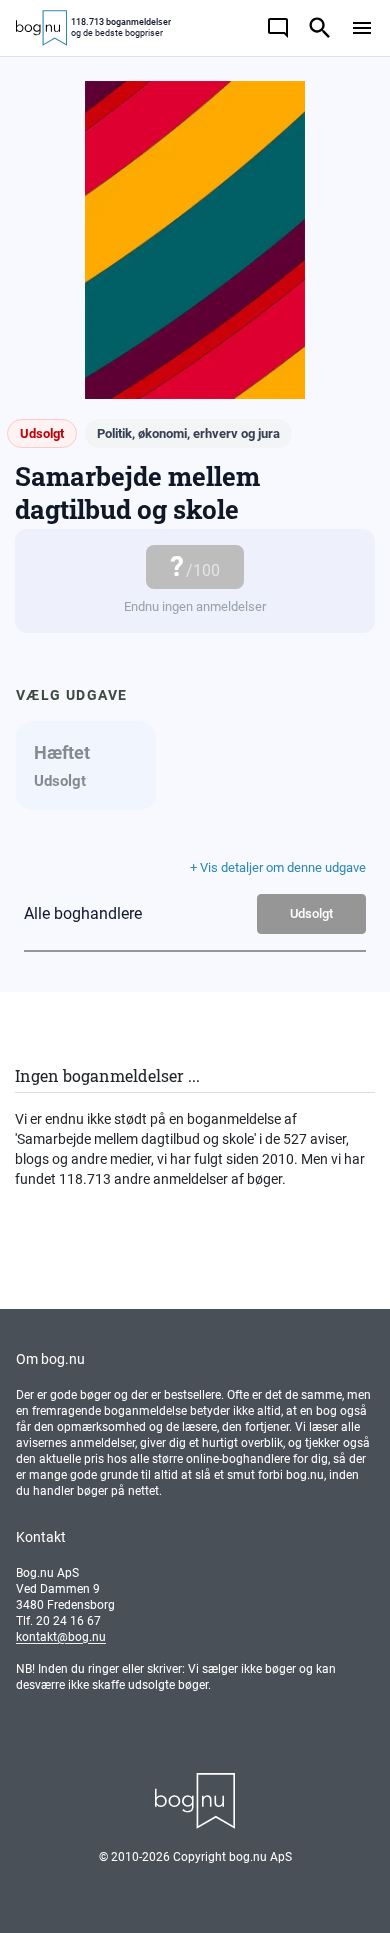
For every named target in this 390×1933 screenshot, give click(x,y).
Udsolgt (311, 913)
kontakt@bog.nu (61, 1637)
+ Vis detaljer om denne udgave (278, 867)
